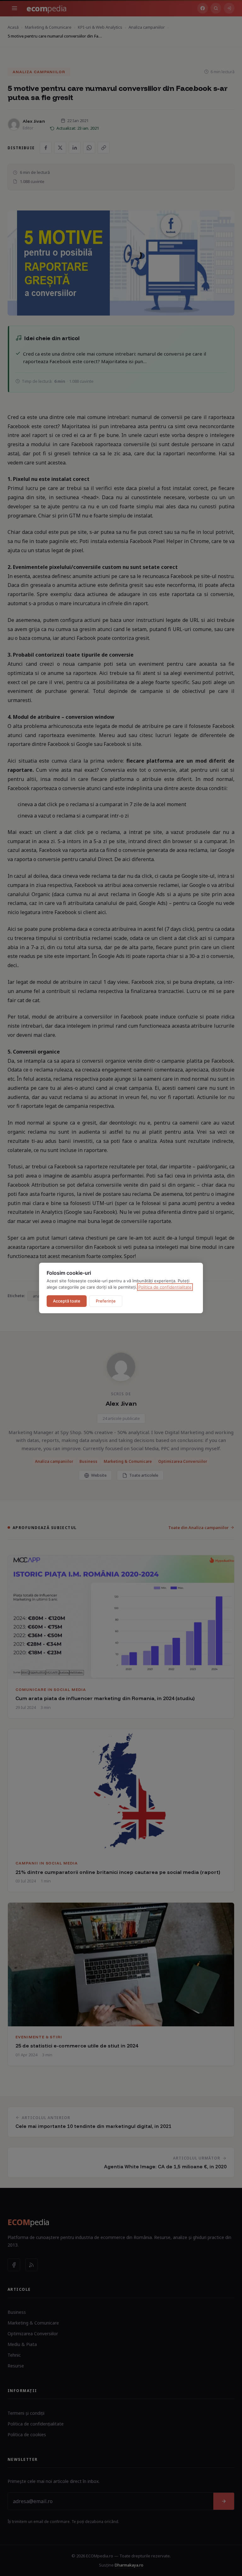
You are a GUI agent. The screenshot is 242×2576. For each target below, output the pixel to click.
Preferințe (106, 1301)
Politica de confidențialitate (165, 1287)
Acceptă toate (67, 1301)
